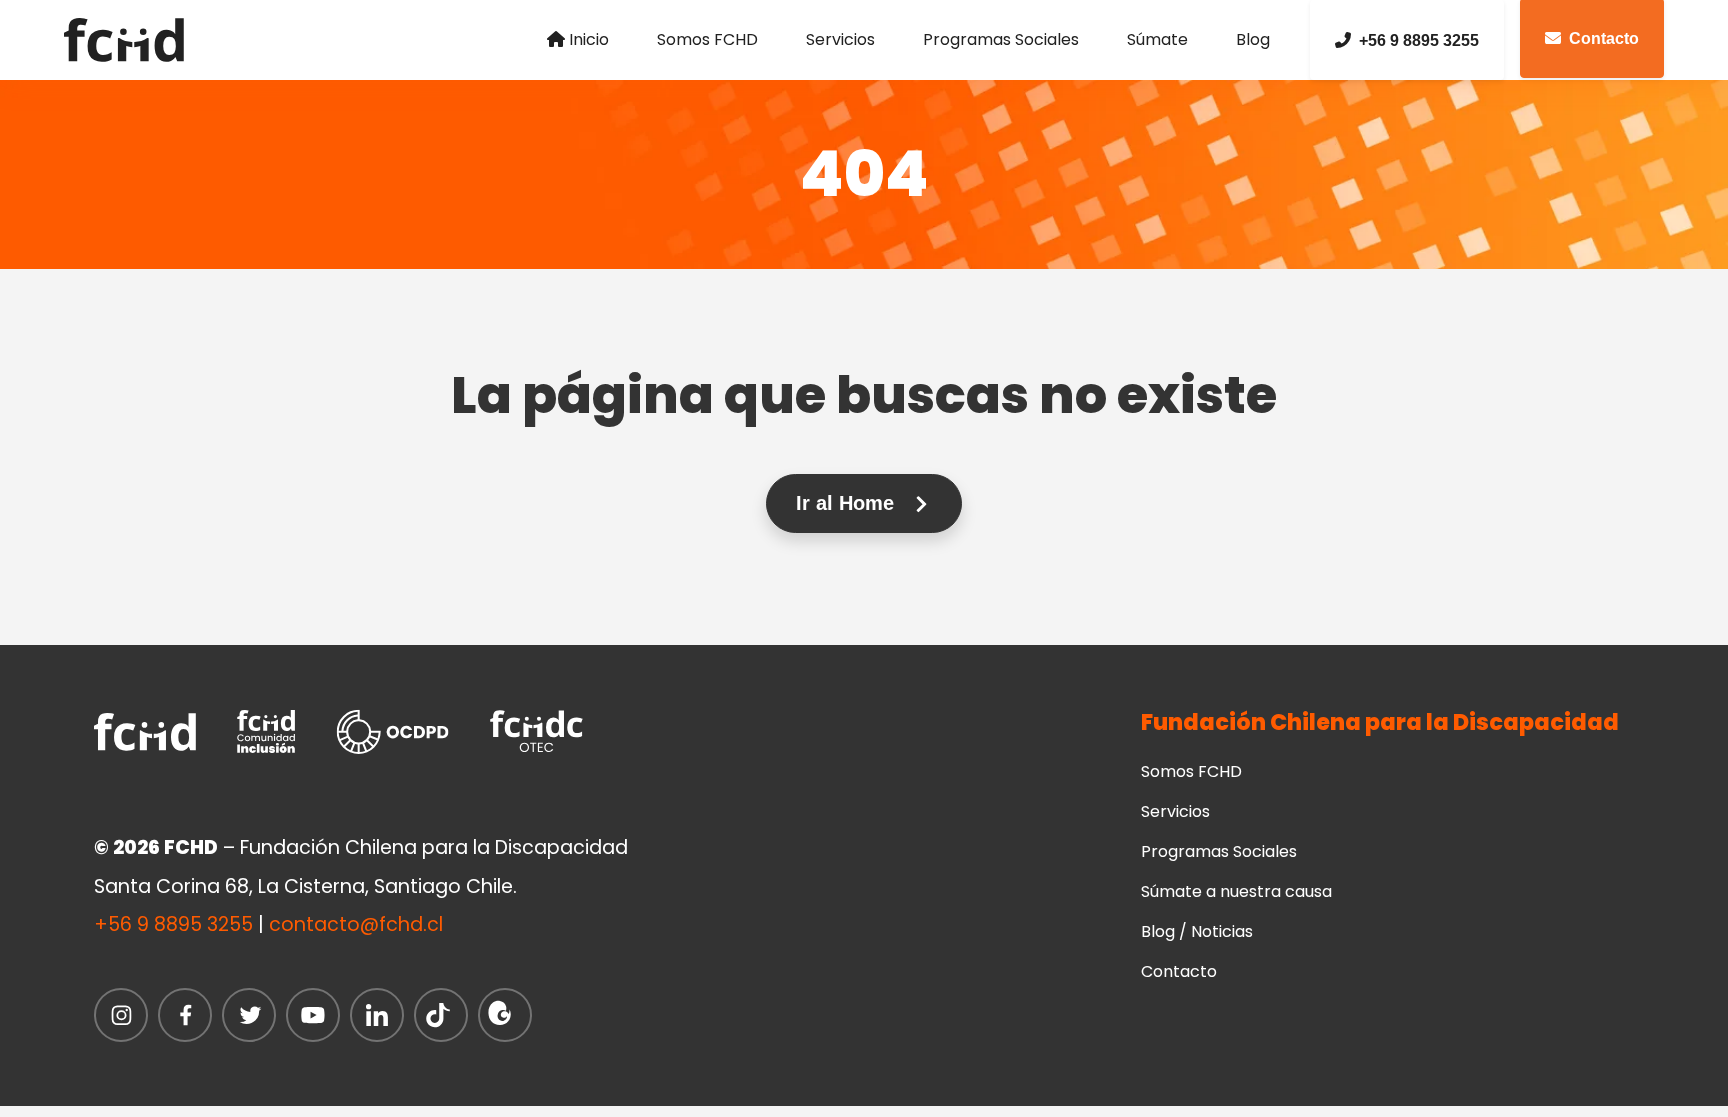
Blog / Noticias (1197, 931)
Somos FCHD (707, 39)
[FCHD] (130, 40)
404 (864, 173)
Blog (1253, 39)
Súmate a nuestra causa (1236, 891)
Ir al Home (848, 503)
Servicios (840, 39)
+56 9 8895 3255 (1419, 40)
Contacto (1179, 971)
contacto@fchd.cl (356, 924)
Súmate (1157, 39)
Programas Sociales (1001, 39)
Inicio (589, 39)
